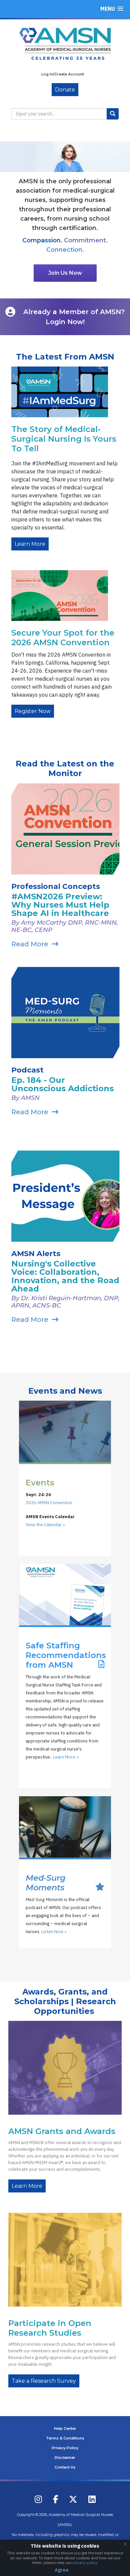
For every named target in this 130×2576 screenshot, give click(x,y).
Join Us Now (65, 273)
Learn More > (66, 1757)
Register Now (33, 711)
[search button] (113, 114)
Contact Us (65, 2467)
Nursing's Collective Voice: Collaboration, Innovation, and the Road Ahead (65, 1276)
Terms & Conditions (65, 2438)
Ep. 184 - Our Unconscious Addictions (62, 1084)
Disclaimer (65, 2457)
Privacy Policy (65, 2448)
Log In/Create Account (63, 74)
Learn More (30, 544)
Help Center (65, 2428)
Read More (30, 944)
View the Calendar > (45, 1525)
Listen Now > (54, 1932)
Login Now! (65, 322)
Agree (62, 2570)
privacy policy (85, 2562)
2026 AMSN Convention (49, 1503)
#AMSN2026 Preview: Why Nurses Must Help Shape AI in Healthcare (60, 905)
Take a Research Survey (44, 2381)
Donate (65, 90)
